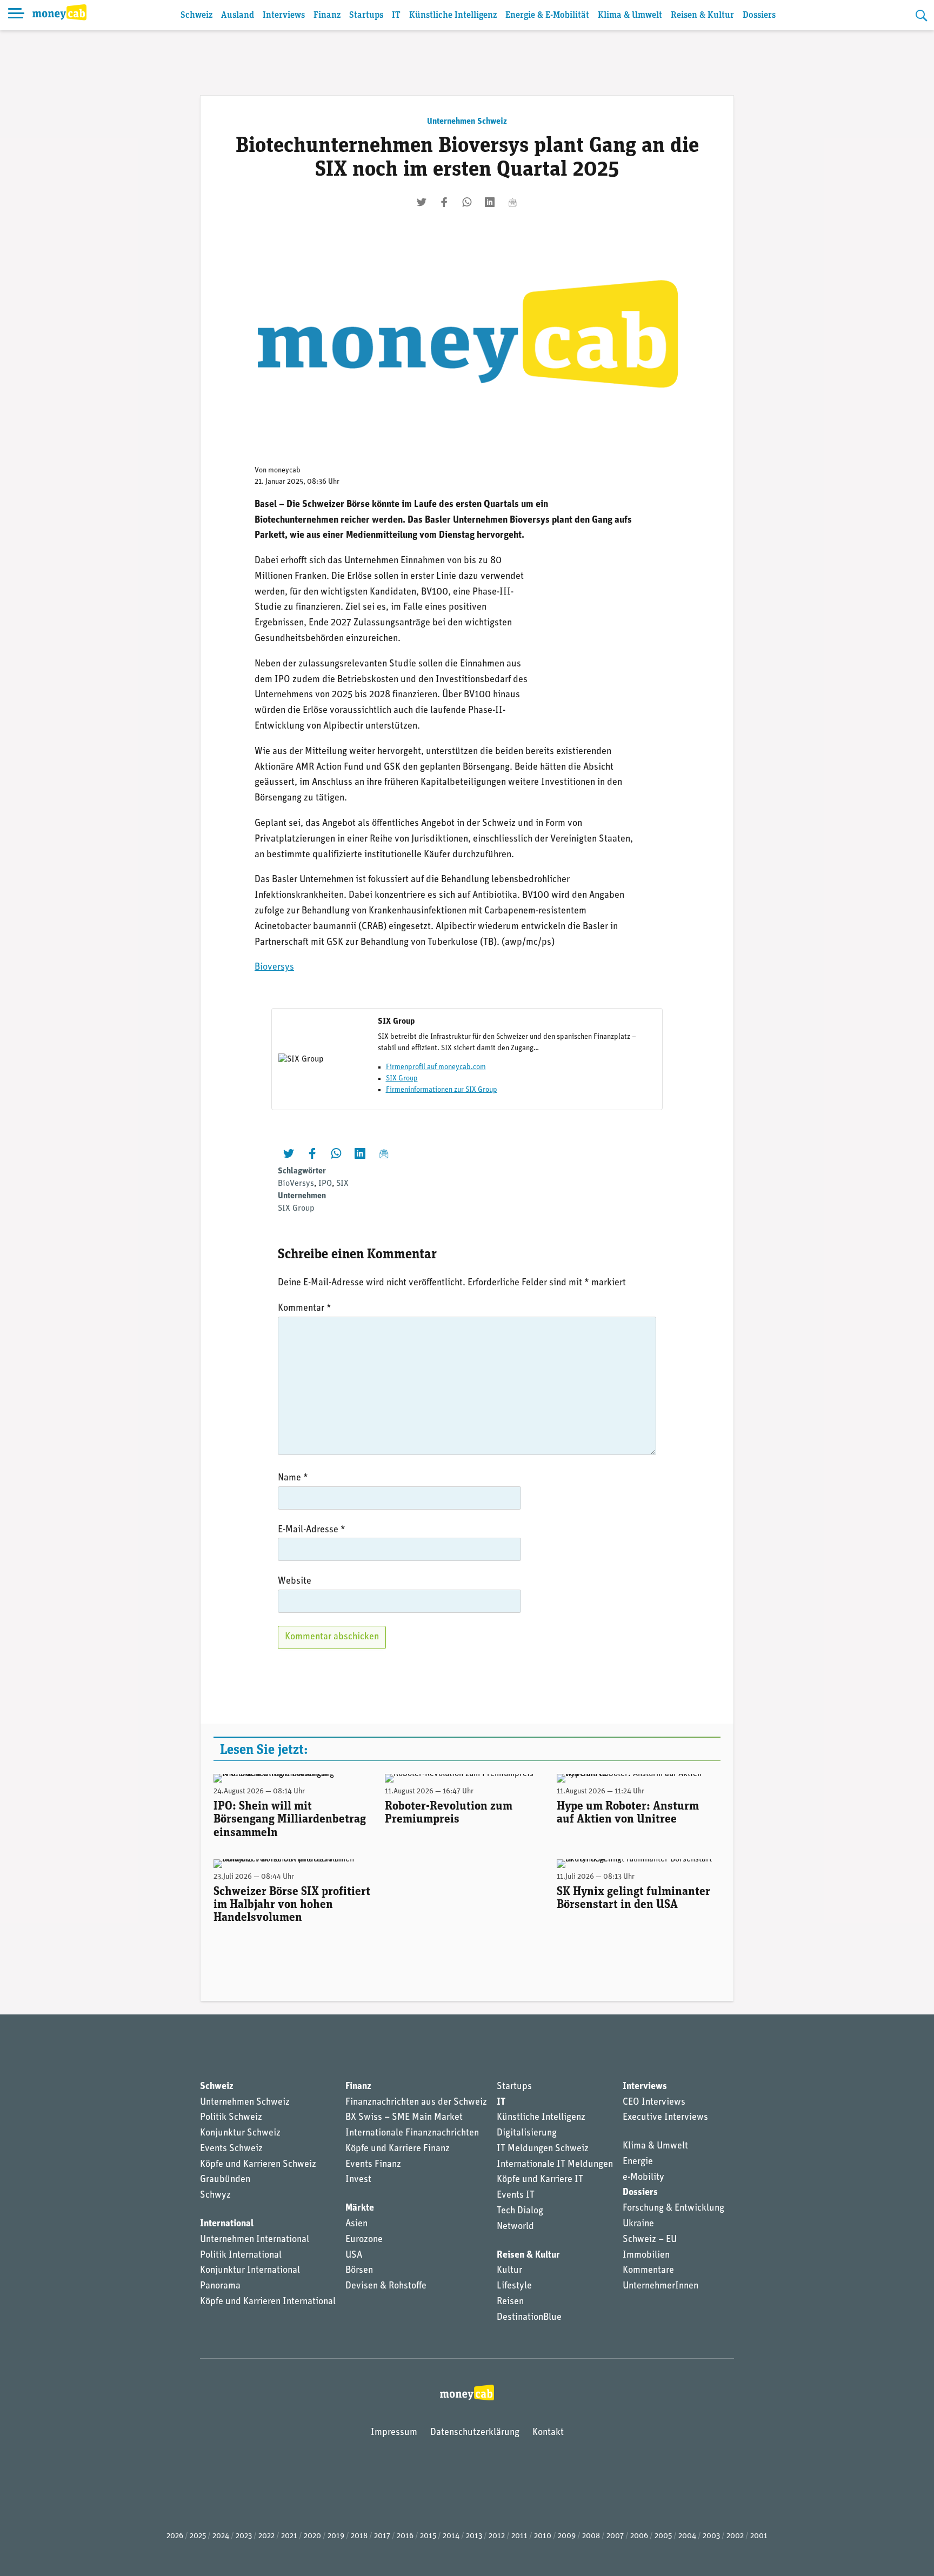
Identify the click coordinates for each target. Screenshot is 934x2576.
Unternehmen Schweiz (467, 122)
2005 (663, 2536)
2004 (687, 2536)
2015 (428, 2536)
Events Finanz (373, 2165)
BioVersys (296, 1184)
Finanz (327, 15)
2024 (221, 2536)
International (227, 2224)
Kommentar (305, 1309)
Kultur (509, 2271)
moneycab (284, 471)
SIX (342, 1184)
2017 (382, 2536)
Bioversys (274, 967)
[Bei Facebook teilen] (444, 202)
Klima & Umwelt (630, 15)
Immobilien (646, 2255)
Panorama (220, 2286)
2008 (591, 2536)
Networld (515, 2227)
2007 (615, 2536)
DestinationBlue (529, 2318)
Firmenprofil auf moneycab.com (436, 1067)
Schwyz (215, 2195)
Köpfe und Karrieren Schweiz (258, 2165)
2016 (405, 2536)
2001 (759, 2536)
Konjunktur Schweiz (240, 2133)
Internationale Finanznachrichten (412, 2133)
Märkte (360, 2208)
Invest (358, 2180)
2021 (289, 2536)
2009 (567, 2536)
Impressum (394, 2433)
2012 (497, 2536)
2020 (312, 2536)
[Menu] (16, 15)
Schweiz (196, 15)
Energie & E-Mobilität (547, 15)
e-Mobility (643, 2178)
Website (295, 1581)
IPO (325, 1184)
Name (293, 1478)
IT (396, 15)
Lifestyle (514, 2286)
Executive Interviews (665, 2118)
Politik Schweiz (231, 2118)
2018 (359, 2536)
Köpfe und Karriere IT (540, 2180)
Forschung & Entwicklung (673, 2208)
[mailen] (512, 202)
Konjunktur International (250, 2271)
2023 (244, 2536)
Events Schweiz (231, 2149)
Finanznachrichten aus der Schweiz (416, 2103)
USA (354, 2255)
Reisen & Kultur (702, 15)
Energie (638, 2162)
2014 (451, 2536)
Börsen (359, 2271)
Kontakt (548, 2433)
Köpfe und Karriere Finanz (398, 2149)
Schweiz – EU (650, 2240)
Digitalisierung (527, 2133)
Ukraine (638, 2224)
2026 (175, 2536)
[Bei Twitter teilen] (422, 202)
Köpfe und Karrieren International (268, 2302)
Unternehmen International (255, 2240)
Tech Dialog (520, 2211)
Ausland (238, 15)
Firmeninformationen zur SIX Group (442, 1090)
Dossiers (759, 15)
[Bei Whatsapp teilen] (467, 202)
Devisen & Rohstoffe (386, 2286)
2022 (266, 2536)
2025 (198, 2536)
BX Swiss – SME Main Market (404, 2118)
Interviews (284, 15)
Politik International (241, 2255)
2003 (711, 2536)
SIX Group (402, 1079)
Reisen (510, 2302)
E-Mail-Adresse (312, 1530)
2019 (336, 2536)
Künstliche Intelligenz (453, 15)
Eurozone (364, 2240)
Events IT (516, 2195)
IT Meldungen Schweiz (543, 2149)
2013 (474, 2536)
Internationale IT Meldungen (555, 2165)
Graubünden (225, 2180)
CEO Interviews (654, 2103)
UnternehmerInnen (661, 2286)
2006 (639, 2536)
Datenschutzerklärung (475, 2433)
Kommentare (648, 2271)
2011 (519, 2536)
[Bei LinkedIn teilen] (490, 202)
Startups (366, 15)
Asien (356, 2224)
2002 (735, 2536)
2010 (543, 2536)
